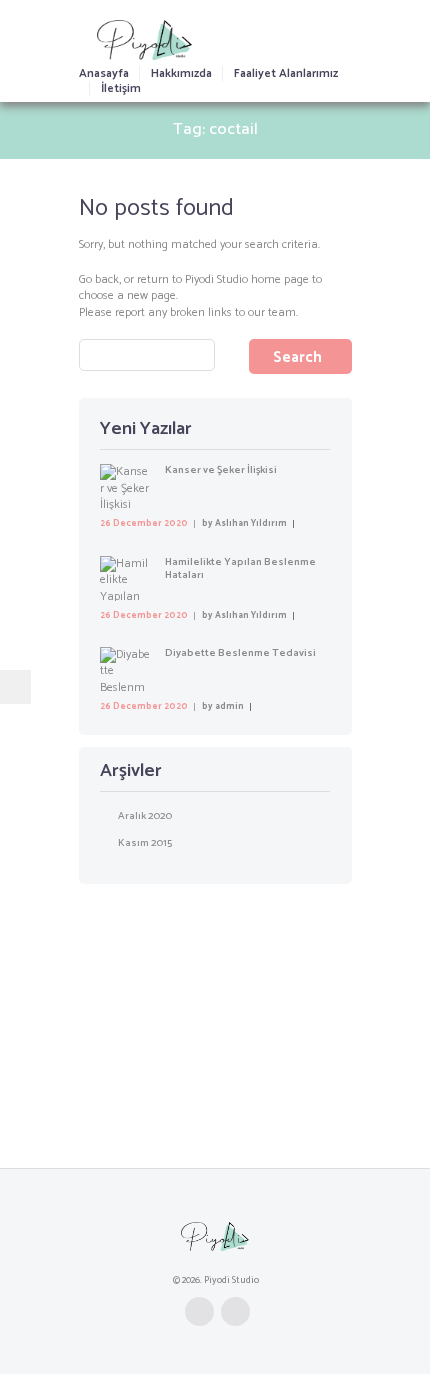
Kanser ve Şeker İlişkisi (221, 470)
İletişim (121, 88)
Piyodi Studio (216, 279)
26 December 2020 (144, 523)
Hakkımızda (181, 73)
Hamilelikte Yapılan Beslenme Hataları (240, 569)
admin (229, 706)
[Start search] (300, 356)
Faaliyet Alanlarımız (286, 73)
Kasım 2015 (145, 843)
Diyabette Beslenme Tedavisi (240, 653)
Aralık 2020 (145, 816)
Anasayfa (104, 73)
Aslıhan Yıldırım (251, 523)
